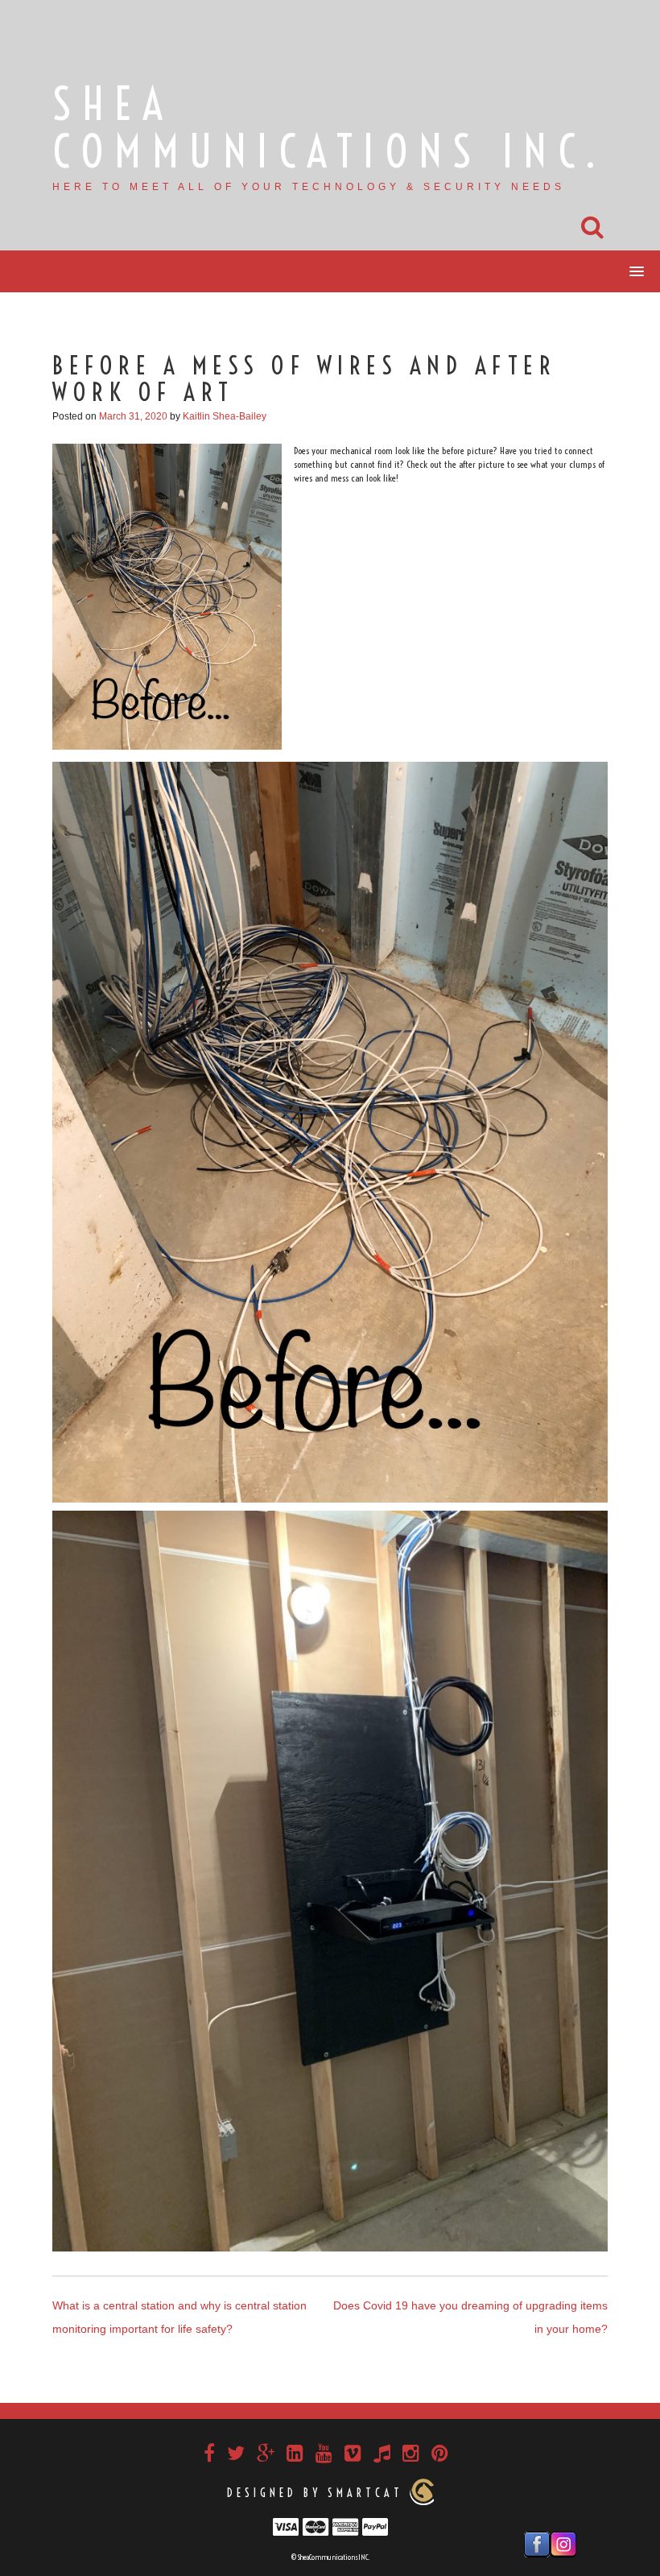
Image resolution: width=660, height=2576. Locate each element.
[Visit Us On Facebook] (536, 2543)
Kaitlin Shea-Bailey (225, 416)
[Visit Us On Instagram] (563, 2543)
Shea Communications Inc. (330, 128)
